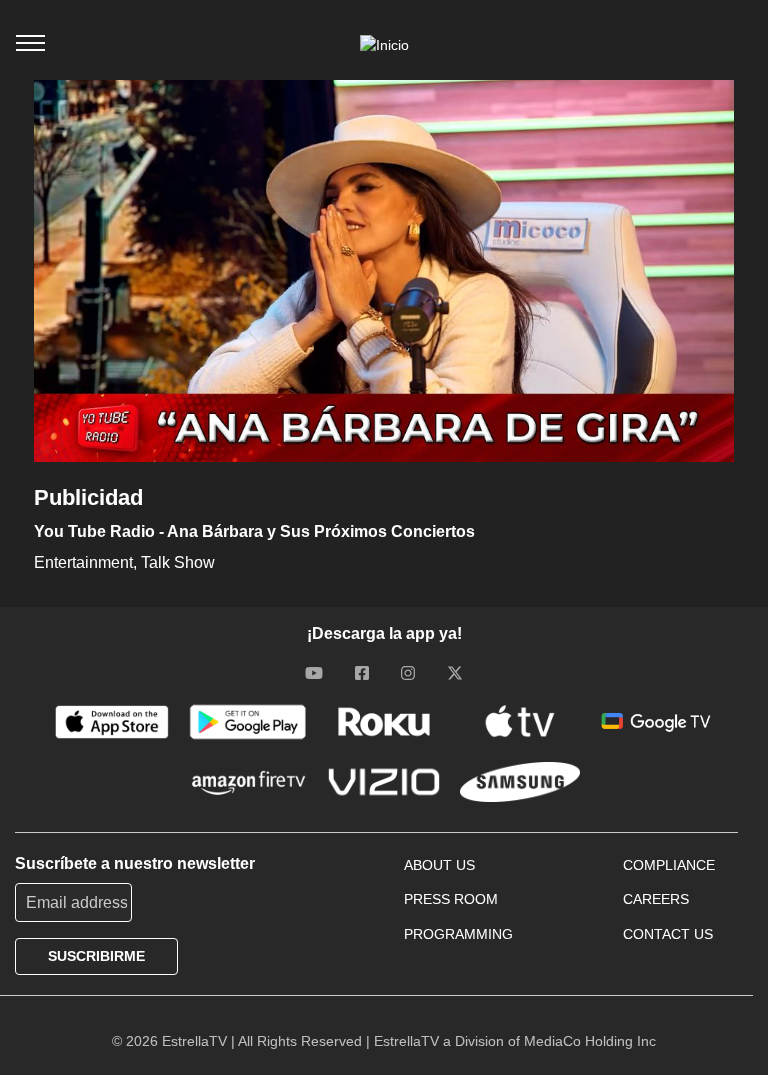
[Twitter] (455, 673)
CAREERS (656, 899)
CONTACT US (668, 934)
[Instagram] (408, 673)
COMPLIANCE (669, 865)
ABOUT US (439, 865)
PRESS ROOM (451, 899)
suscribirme (96, 956)
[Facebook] (362, 673)
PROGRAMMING (458, 934)
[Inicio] (384, 45)
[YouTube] (314, 673)
